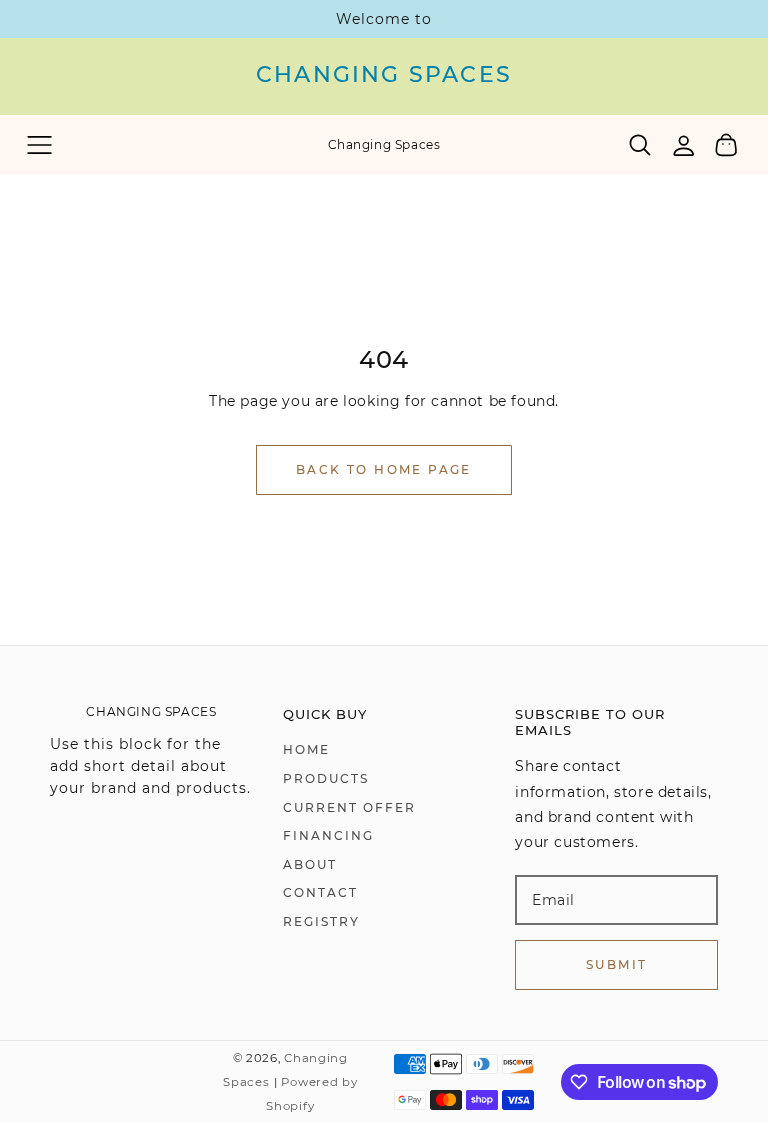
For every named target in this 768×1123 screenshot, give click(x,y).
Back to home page (384, 469)
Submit (616, 964)
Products (326, 778)
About (310, 864)
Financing (328, 835)
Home (306, 749)
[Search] (640, 145)
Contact (320, 892)
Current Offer (349, 807)
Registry (321, 921)
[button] (39, 144)
